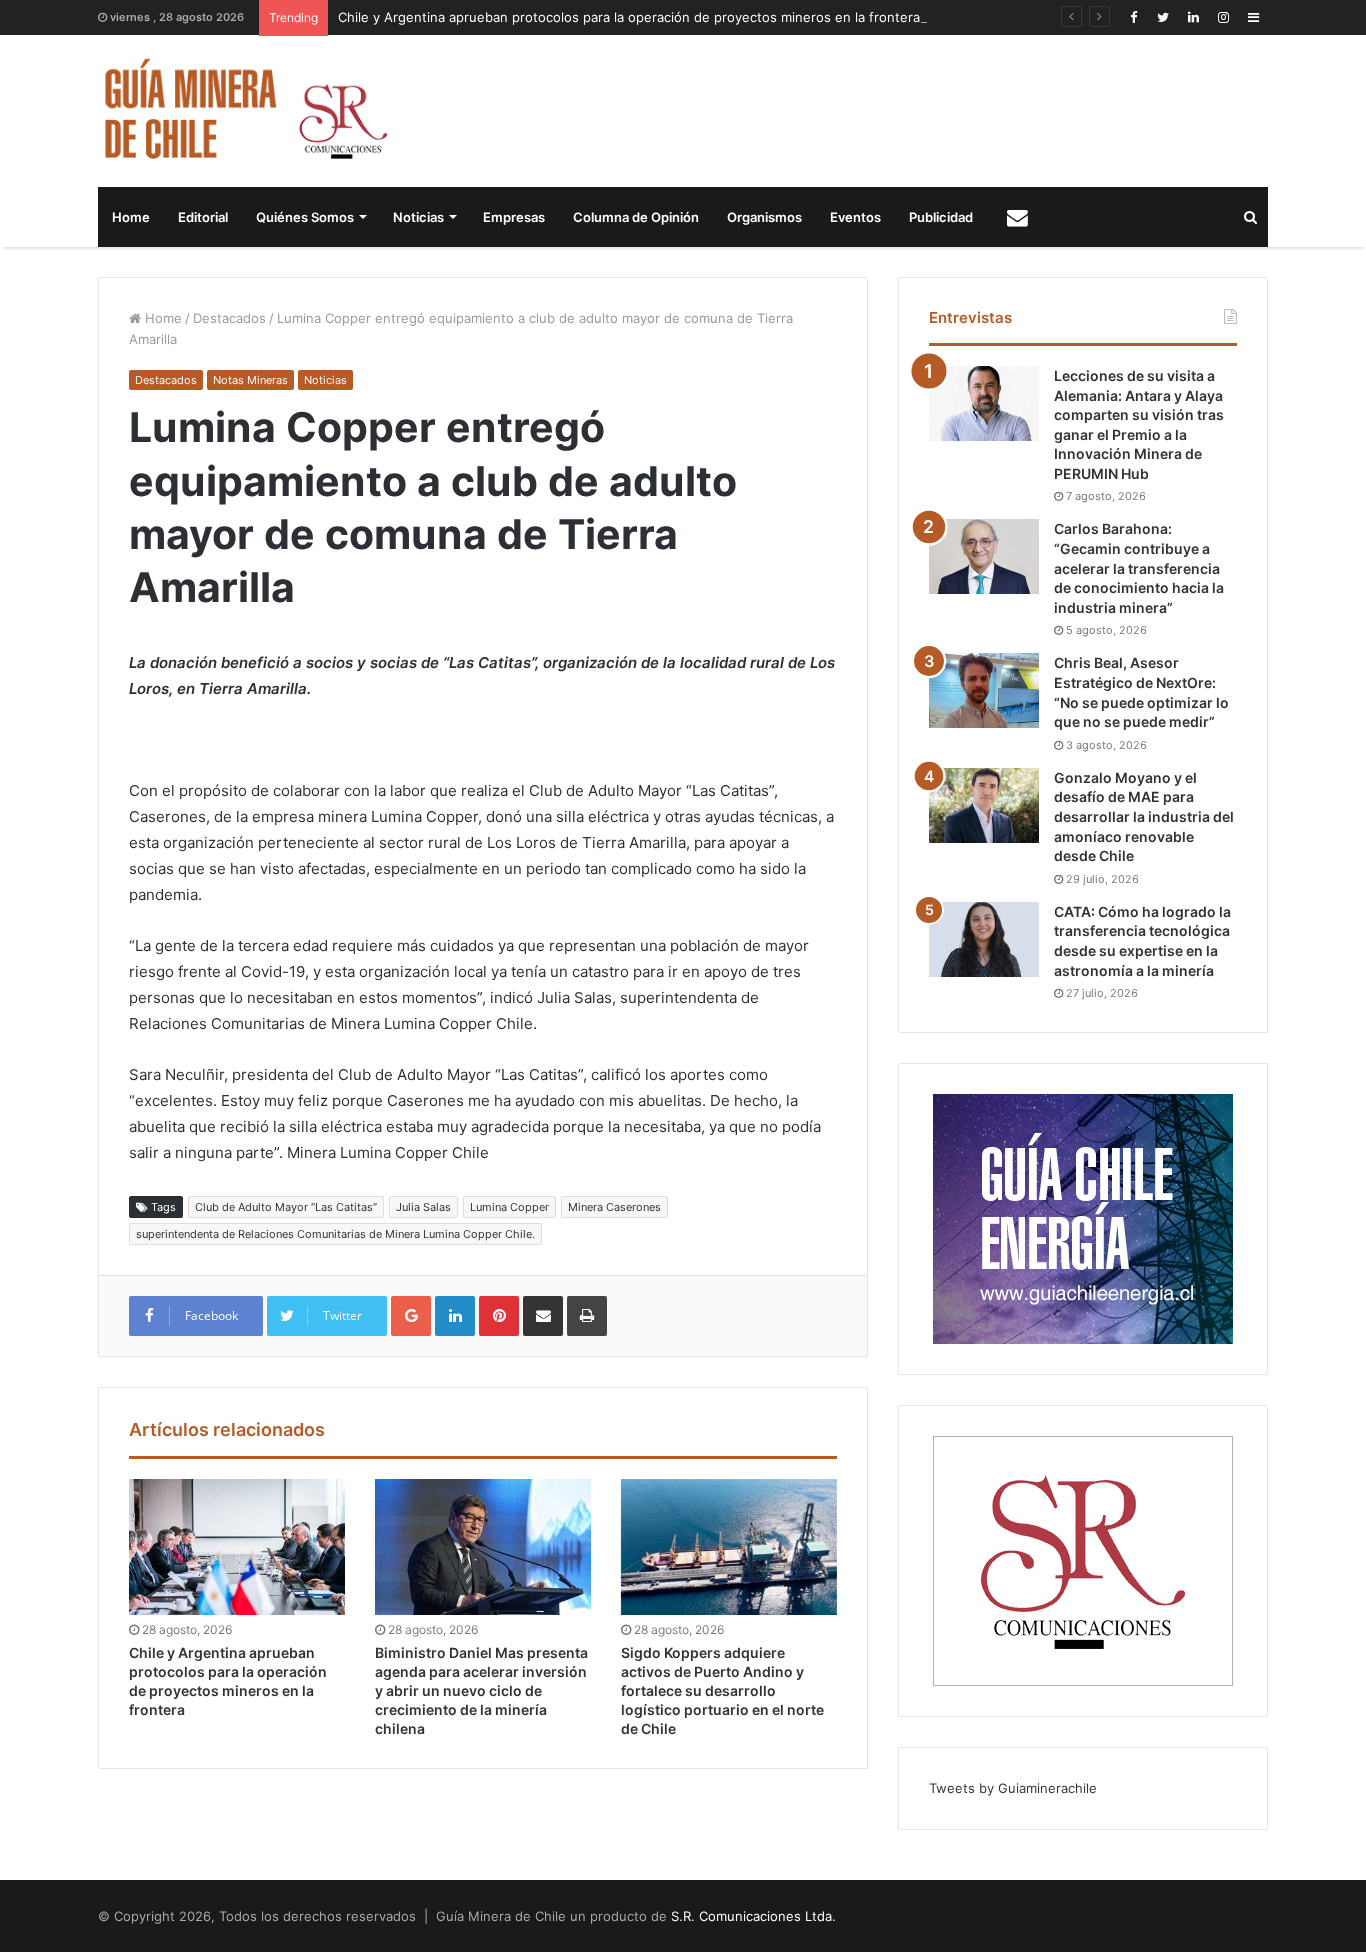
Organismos (764, 217)
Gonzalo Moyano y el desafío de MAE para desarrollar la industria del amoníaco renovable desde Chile (1144, 816)
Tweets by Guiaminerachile (1013, 1788)
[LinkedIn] (1193, 17)
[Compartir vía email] (543, 1316)
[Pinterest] (499, 1316)
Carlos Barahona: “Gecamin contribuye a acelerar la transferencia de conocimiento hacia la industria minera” (1139, 567)
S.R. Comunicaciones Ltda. (753, 1916)
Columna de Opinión (636, 217)
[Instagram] (1223, 17)
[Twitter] (1163, 17)
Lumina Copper (509, 1207)
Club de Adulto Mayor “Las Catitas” (286, 1207)
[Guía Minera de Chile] (243, 111)
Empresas (514, 217)
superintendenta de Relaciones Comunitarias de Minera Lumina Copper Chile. (335, 1234)
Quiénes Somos (305, 217)
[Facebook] (1133, 17)
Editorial (203, 217)
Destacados (229, 318)
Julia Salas (423, 1207)
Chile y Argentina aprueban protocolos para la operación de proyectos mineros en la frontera (629, 17)
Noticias (418, 217)
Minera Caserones (614, 1207)
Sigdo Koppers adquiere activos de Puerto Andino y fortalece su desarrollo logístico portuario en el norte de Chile (722, 1690)
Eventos (855, 217)
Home (131, 217)
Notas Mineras (250, 380)
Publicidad (941, 217)
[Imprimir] (587, 1316)
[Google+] (411, 1316)
